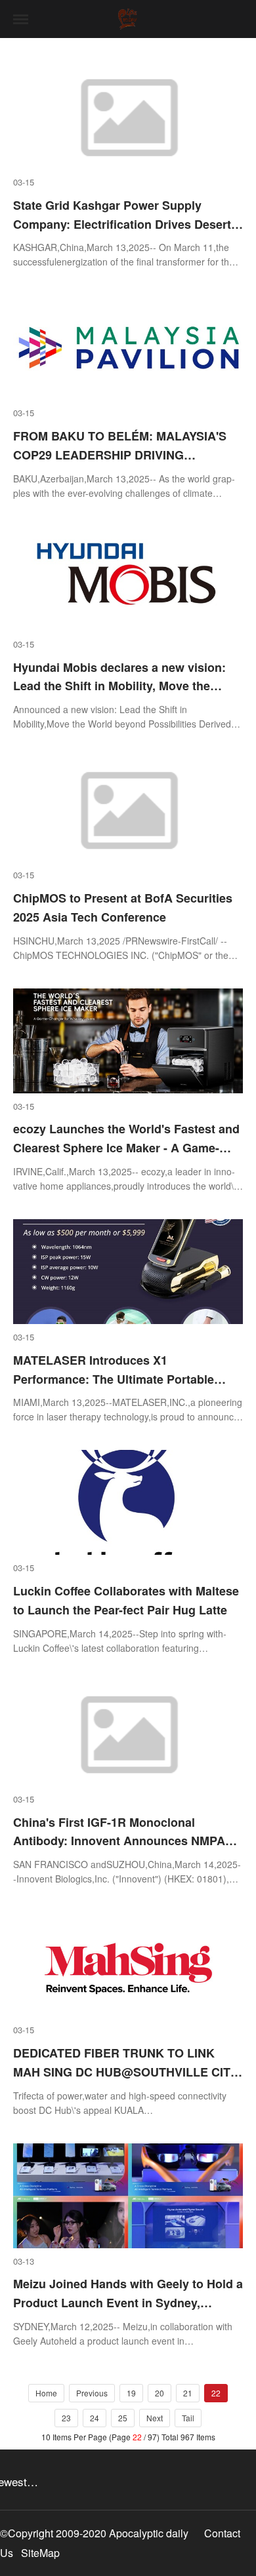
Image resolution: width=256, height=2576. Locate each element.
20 (160, 2393)
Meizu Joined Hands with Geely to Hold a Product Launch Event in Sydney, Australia (128, 2303)
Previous (92, 2393)
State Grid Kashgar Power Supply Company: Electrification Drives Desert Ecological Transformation (122, 224)
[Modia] (128, 19)
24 (95, 2418)
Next (155, 2418)
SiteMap (40, 2553)
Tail (188, 2418)
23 (66, 2418)
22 (216, 2393)
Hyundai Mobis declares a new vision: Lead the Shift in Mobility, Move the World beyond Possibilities (119, 686)
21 (188, 2393)
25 (123, 2418)
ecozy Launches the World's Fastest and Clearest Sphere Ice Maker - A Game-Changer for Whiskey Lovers (126, 1148)
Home (46, 2393)
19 (131, 2393)
